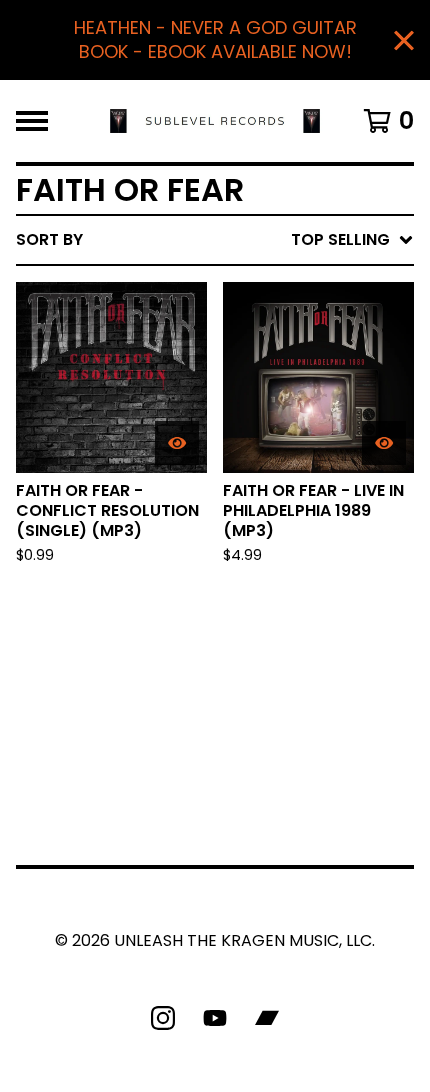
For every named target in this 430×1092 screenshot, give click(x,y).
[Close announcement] (404, 40)
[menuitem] (215, 240)
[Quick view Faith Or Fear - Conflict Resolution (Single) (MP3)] (177, 443)
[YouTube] (215, 1018)
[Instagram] (163, 1018)
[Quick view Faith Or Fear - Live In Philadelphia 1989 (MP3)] (384, 443)
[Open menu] (32, 121)
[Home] (215, 121)
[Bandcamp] (267, 1018)
